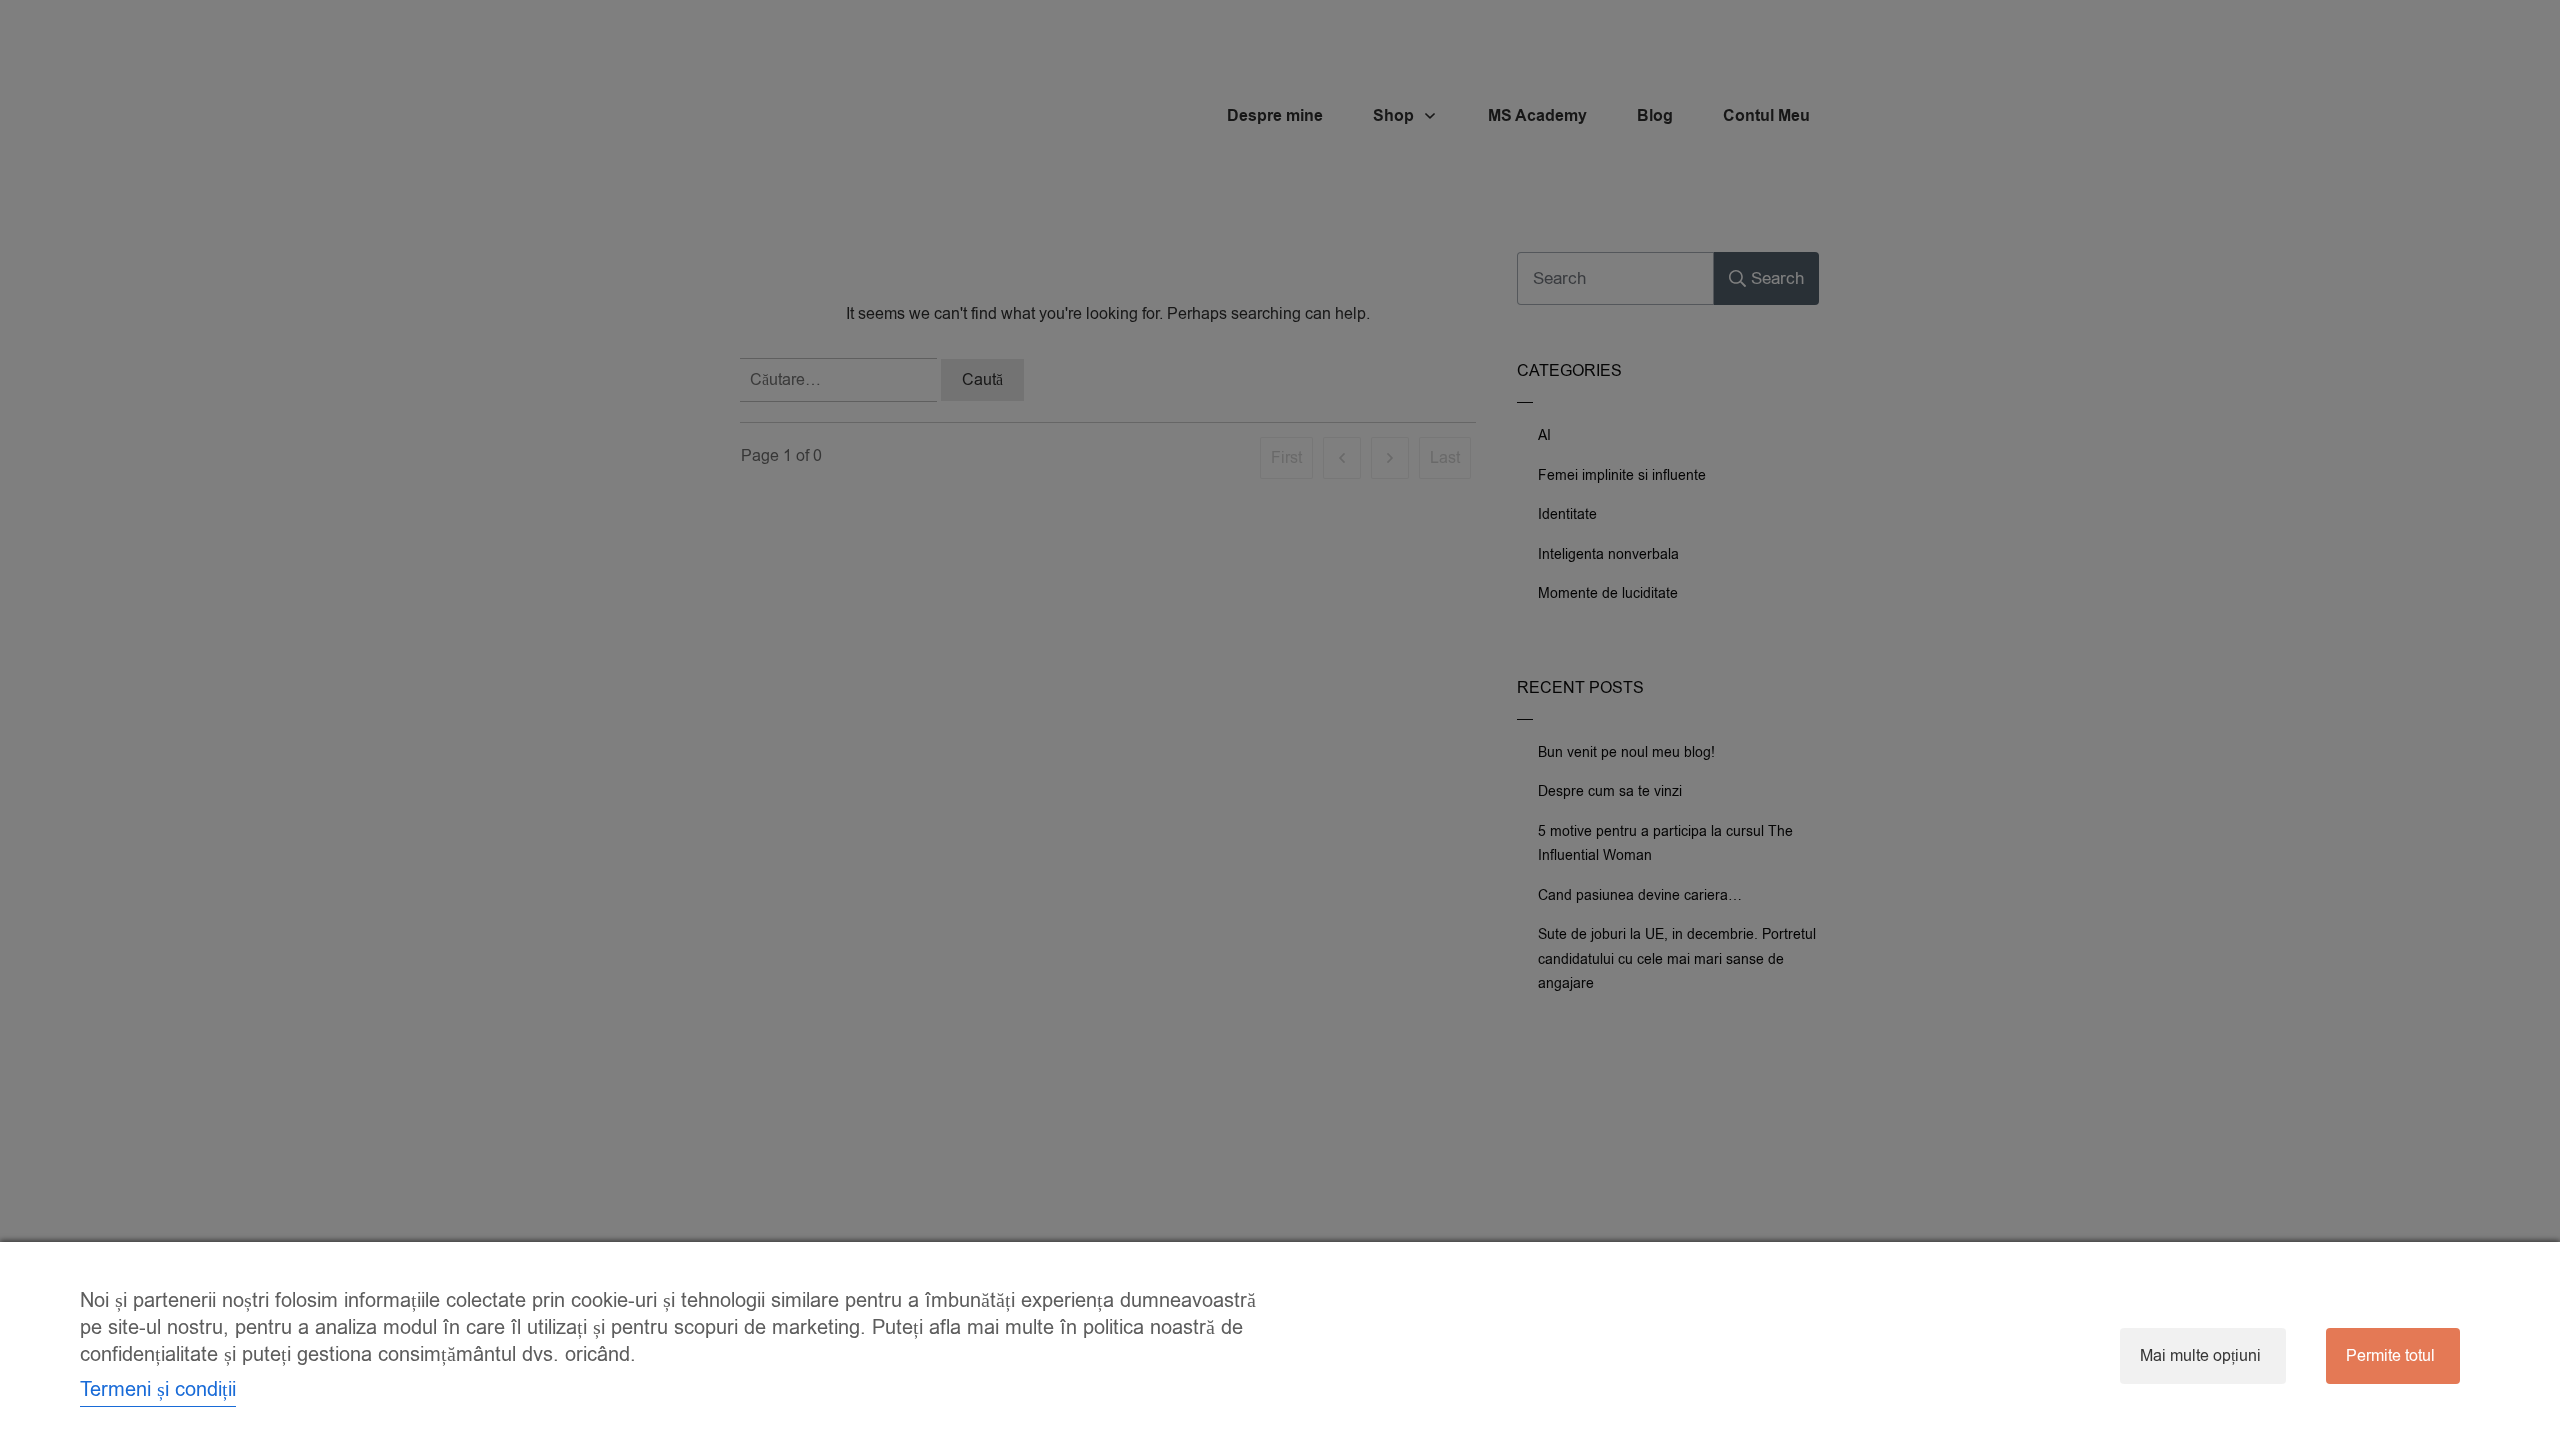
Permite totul (2390, 1356)
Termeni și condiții (158, 1389)
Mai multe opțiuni (2200, 1356)
